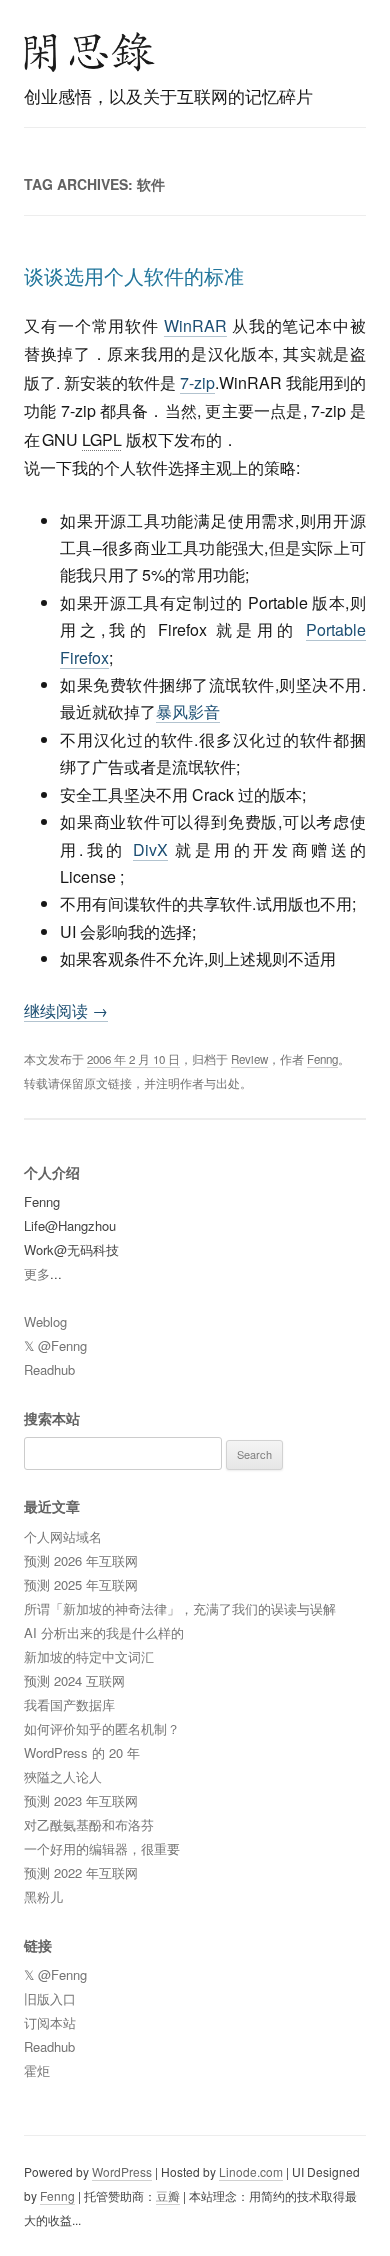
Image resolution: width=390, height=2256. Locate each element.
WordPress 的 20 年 (82, 1752)
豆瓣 (168, 2195)
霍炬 (37, 2070)
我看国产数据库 (69, 1704)
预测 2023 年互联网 (81, 1800)
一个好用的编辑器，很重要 (102, 1848)
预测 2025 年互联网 (81, 1584)
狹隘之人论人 (63, 1776)
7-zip (197, 382)
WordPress (122, 2171)
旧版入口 (50, 1998)
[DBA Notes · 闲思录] (90, 52)
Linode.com (251, 2171)
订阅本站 (50, 2022)
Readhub (49, 1369)
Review (249, 1059)
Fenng (322, 1059)
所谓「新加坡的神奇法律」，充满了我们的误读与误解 (180, 1608)
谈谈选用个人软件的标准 (134, 275)
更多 (37, 1273)
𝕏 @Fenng (55, 1345)
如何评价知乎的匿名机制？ (102, 1728)
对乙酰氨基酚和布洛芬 (89, 1824)
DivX (150, 849)
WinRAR (195, 325)
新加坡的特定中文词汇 (89, 1656)
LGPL (102, 439)
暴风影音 (188, 711)
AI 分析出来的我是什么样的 (104, 1632)
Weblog (45, 1321)
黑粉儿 (43, 1896)
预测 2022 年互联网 (81, 1872)
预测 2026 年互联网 (81, 1560)
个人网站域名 (63, 1536)
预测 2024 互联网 (74, 1680)
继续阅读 (66, 1010)
